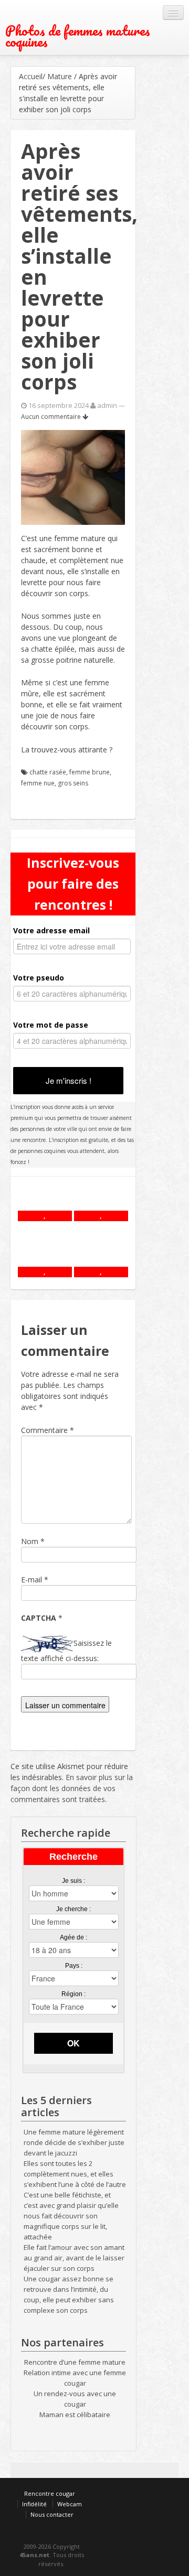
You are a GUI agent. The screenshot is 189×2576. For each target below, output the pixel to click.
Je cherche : (73, 1909)
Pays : (74, 1966)
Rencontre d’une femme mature (75, 2362)
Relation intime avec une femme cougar (75, 2378)
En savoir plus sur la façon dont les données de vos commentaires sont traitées (72, 1788)
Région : (73, 1994)
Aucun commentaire (52, 417)
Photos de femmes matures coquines (78, 36)
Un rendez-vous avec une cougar (75, 2399)
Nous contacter (52, 2514)
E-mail (31, 1580)
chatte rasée (48, 772)
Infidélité (34, 2504)
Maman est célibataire (75, 2415)
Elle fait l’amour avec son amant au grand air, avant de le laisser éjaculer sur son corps (74, 2258)
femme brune (90, 772)
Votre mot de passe (51, 1025)
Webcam (70, 2504)
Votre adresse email (51, 930)
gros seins (73, 783)
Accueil (31, 76)
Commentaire (48, 1430)
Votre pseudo (39, 978)
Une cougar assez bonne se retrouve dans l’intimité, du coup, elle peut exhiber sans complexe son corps (69, 2294)
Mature (60, 76)
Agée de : (73, 1937)
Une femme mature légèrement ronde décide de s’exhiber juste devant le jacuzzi (74, 2142)
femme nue (38, 783)
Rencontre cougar (50, 2493)
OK (73, 2043)
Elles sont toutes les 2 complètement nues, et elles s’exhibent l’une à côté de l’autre (75, 2174)
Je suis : (73, 1881)
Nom (30, 1541)
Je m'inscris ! (69, 1080)
